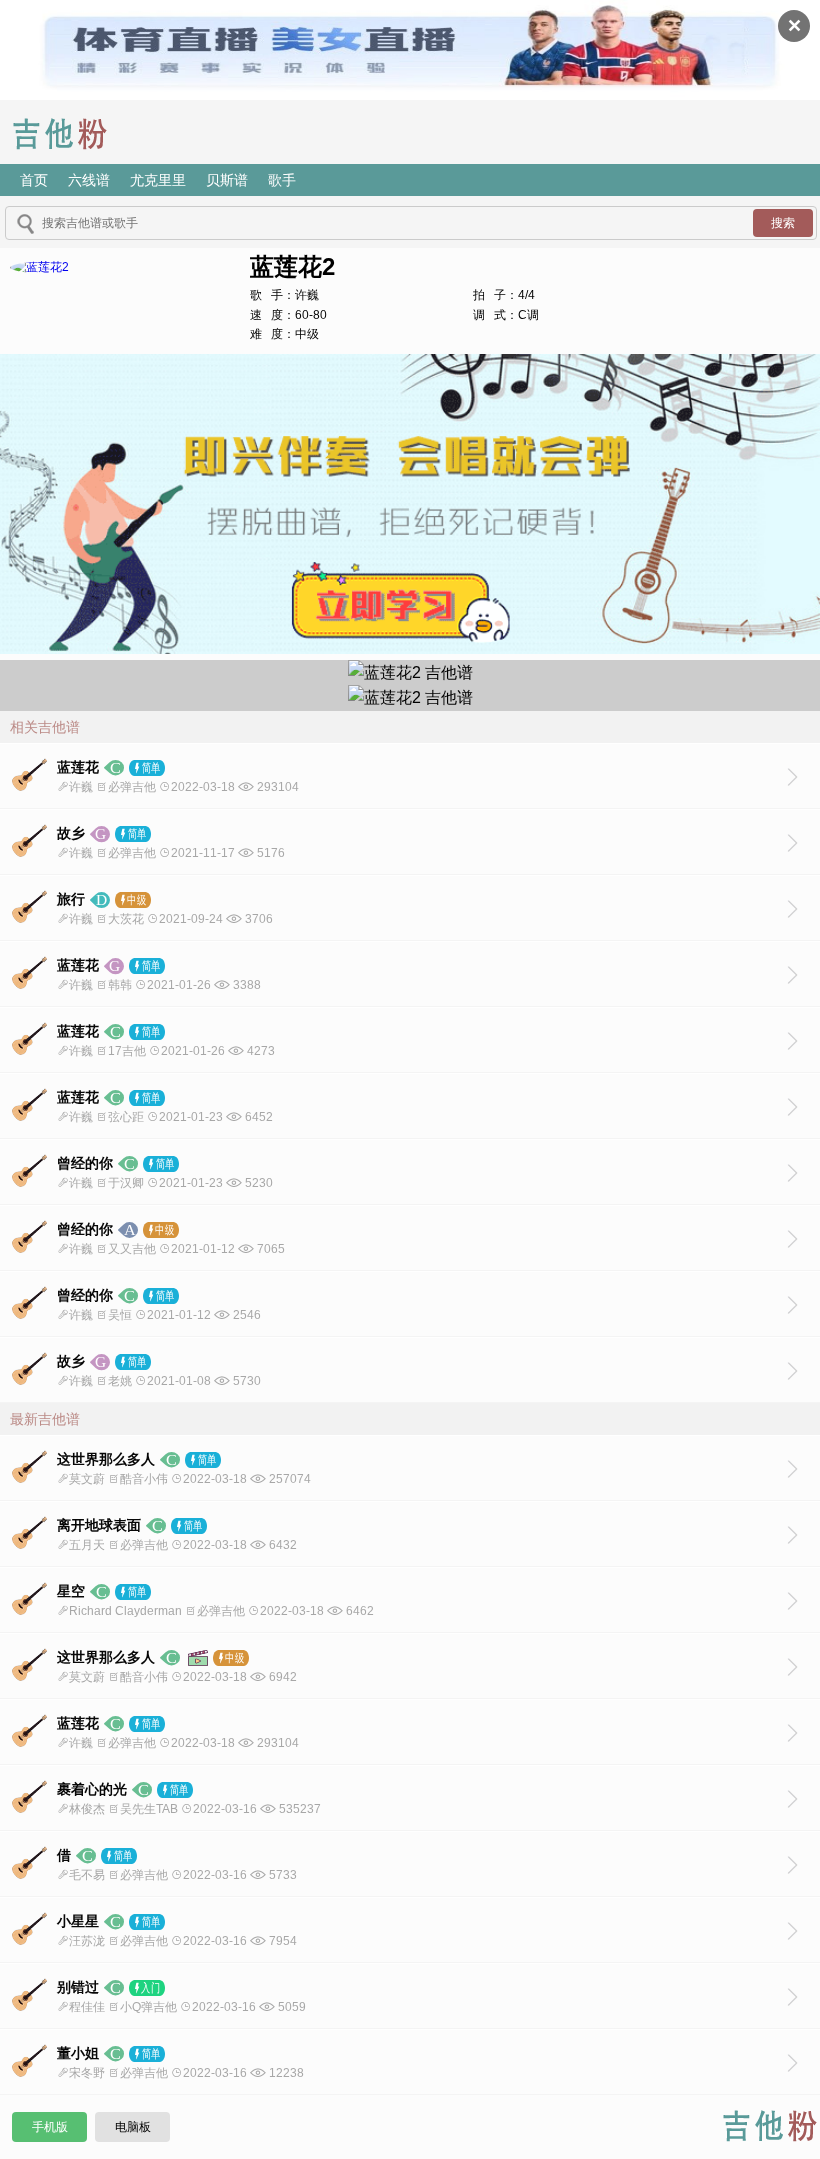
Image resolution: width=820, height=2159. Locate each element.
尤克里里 (158, 180)
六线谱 (89, 180)
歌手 (282, 180)
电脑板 (133, 2127)
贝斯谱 (227, 180)
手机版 (50, 2127)
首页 (34, 180)
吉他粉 (74, 132)
